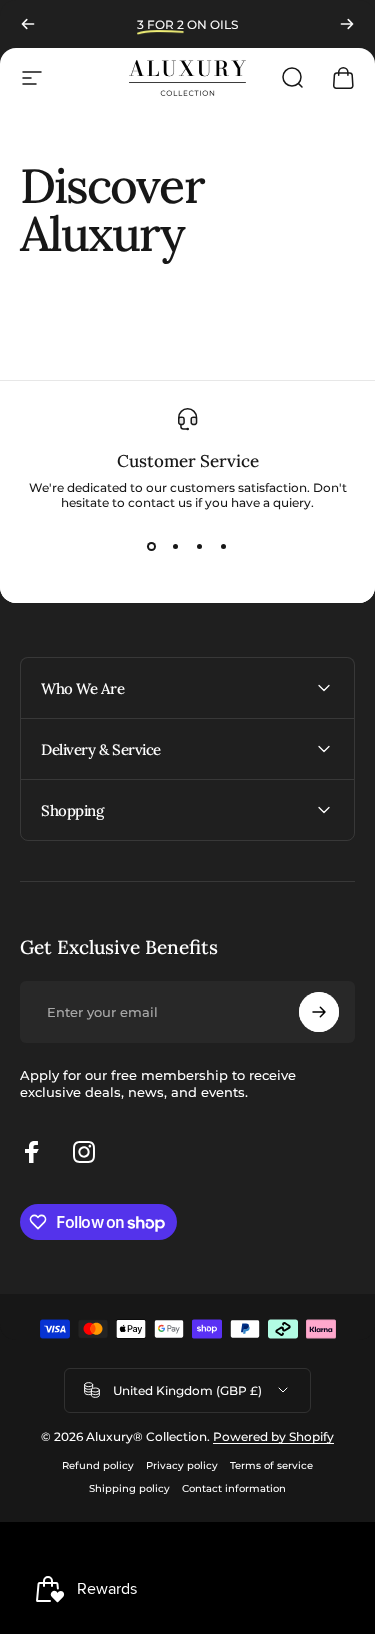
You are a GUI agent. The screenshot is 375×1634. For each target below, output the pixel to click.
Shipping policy (129, 1488)
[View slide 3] (200, 546)
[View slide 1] (152, 546)
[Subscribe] (319, 1012)
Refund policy (98, 1465)
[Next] (347, 24)
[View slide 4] (224, 546)
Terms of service (271, 1465)
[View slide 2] (176, 546)
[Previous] (28, 24)
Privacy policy (182, 1465)
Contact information (234, 1488)
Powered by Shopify (273, 1436)
